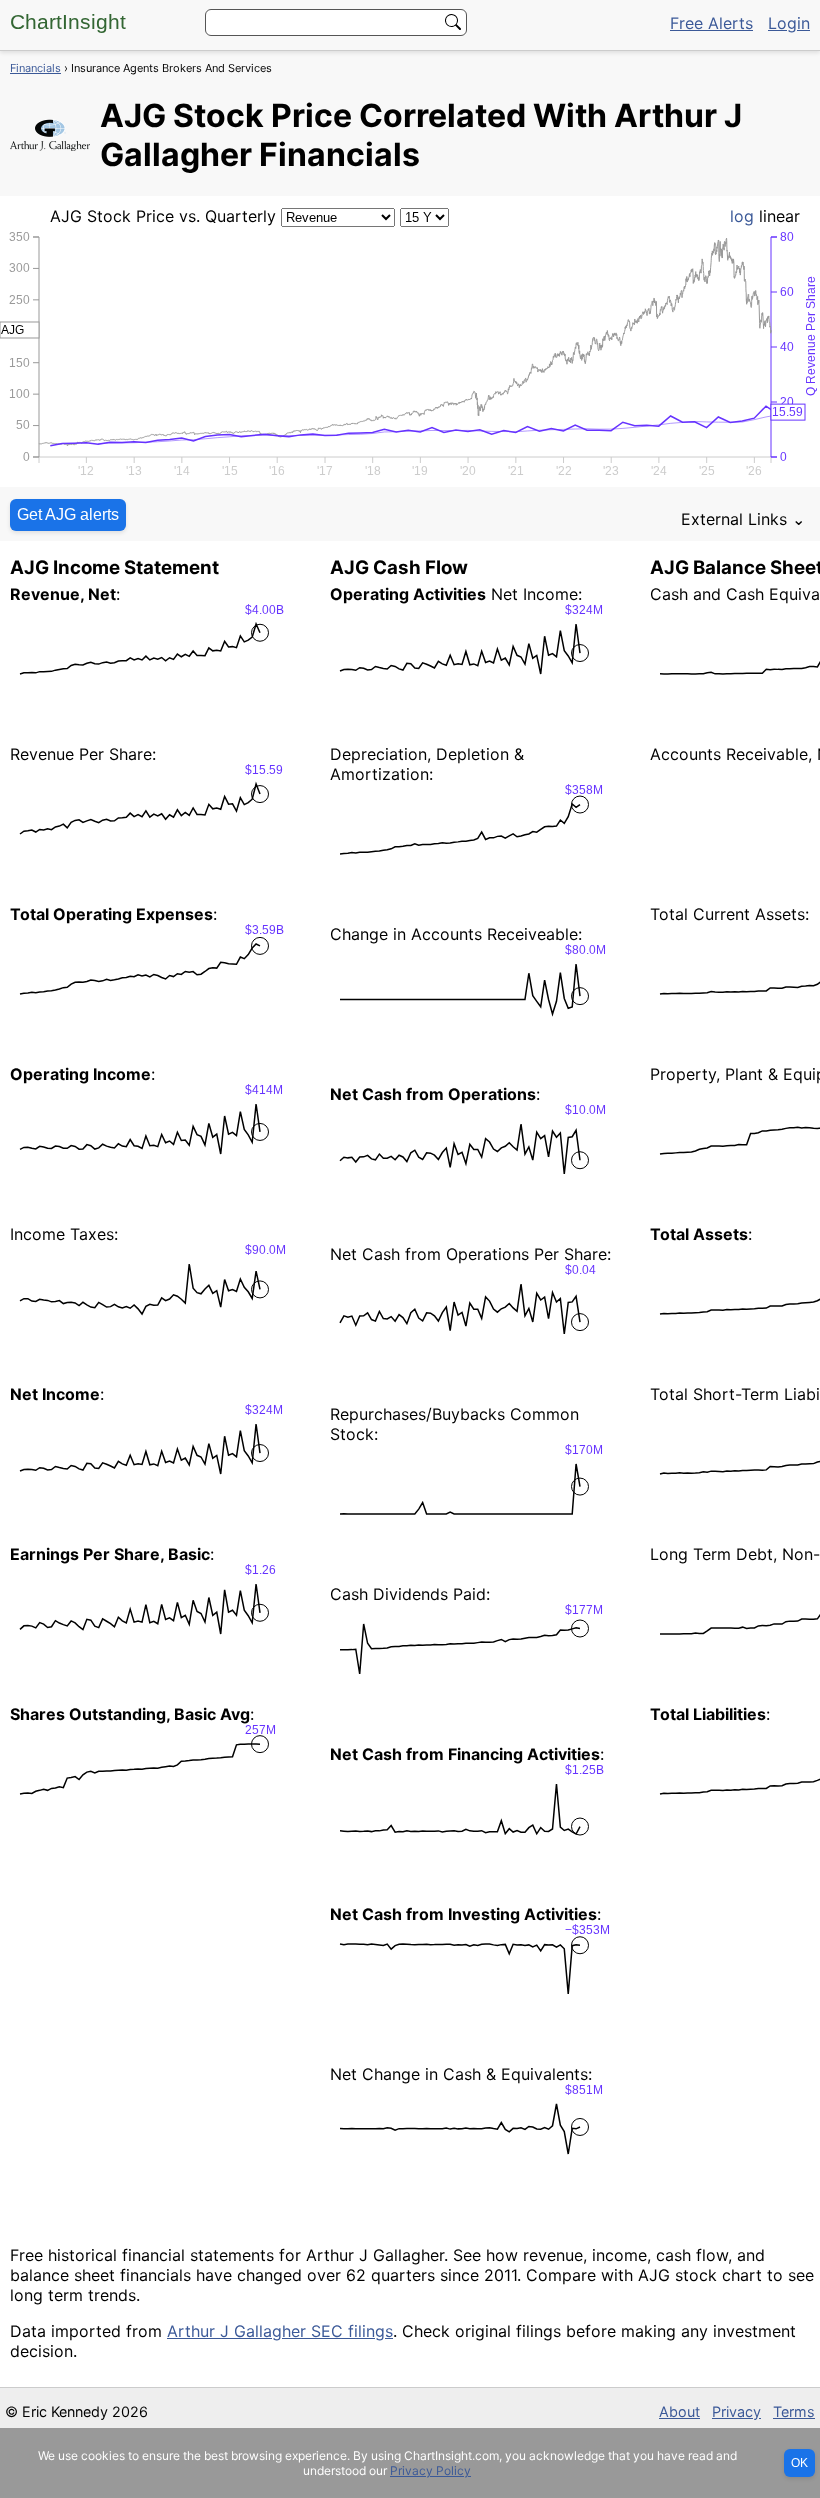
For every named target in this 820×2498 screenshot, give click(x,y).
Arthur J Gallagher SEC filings (280, 2331)
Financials (35, 68)
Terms (794, 2411)
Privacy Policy (430, 2470)
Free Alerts (711, 23)
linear (779, 216)
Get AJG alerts (68, 514)
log (742, 216)
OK (799, 2463)
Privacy (736, 2411)
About (679, 2411)
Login (789, 23)
